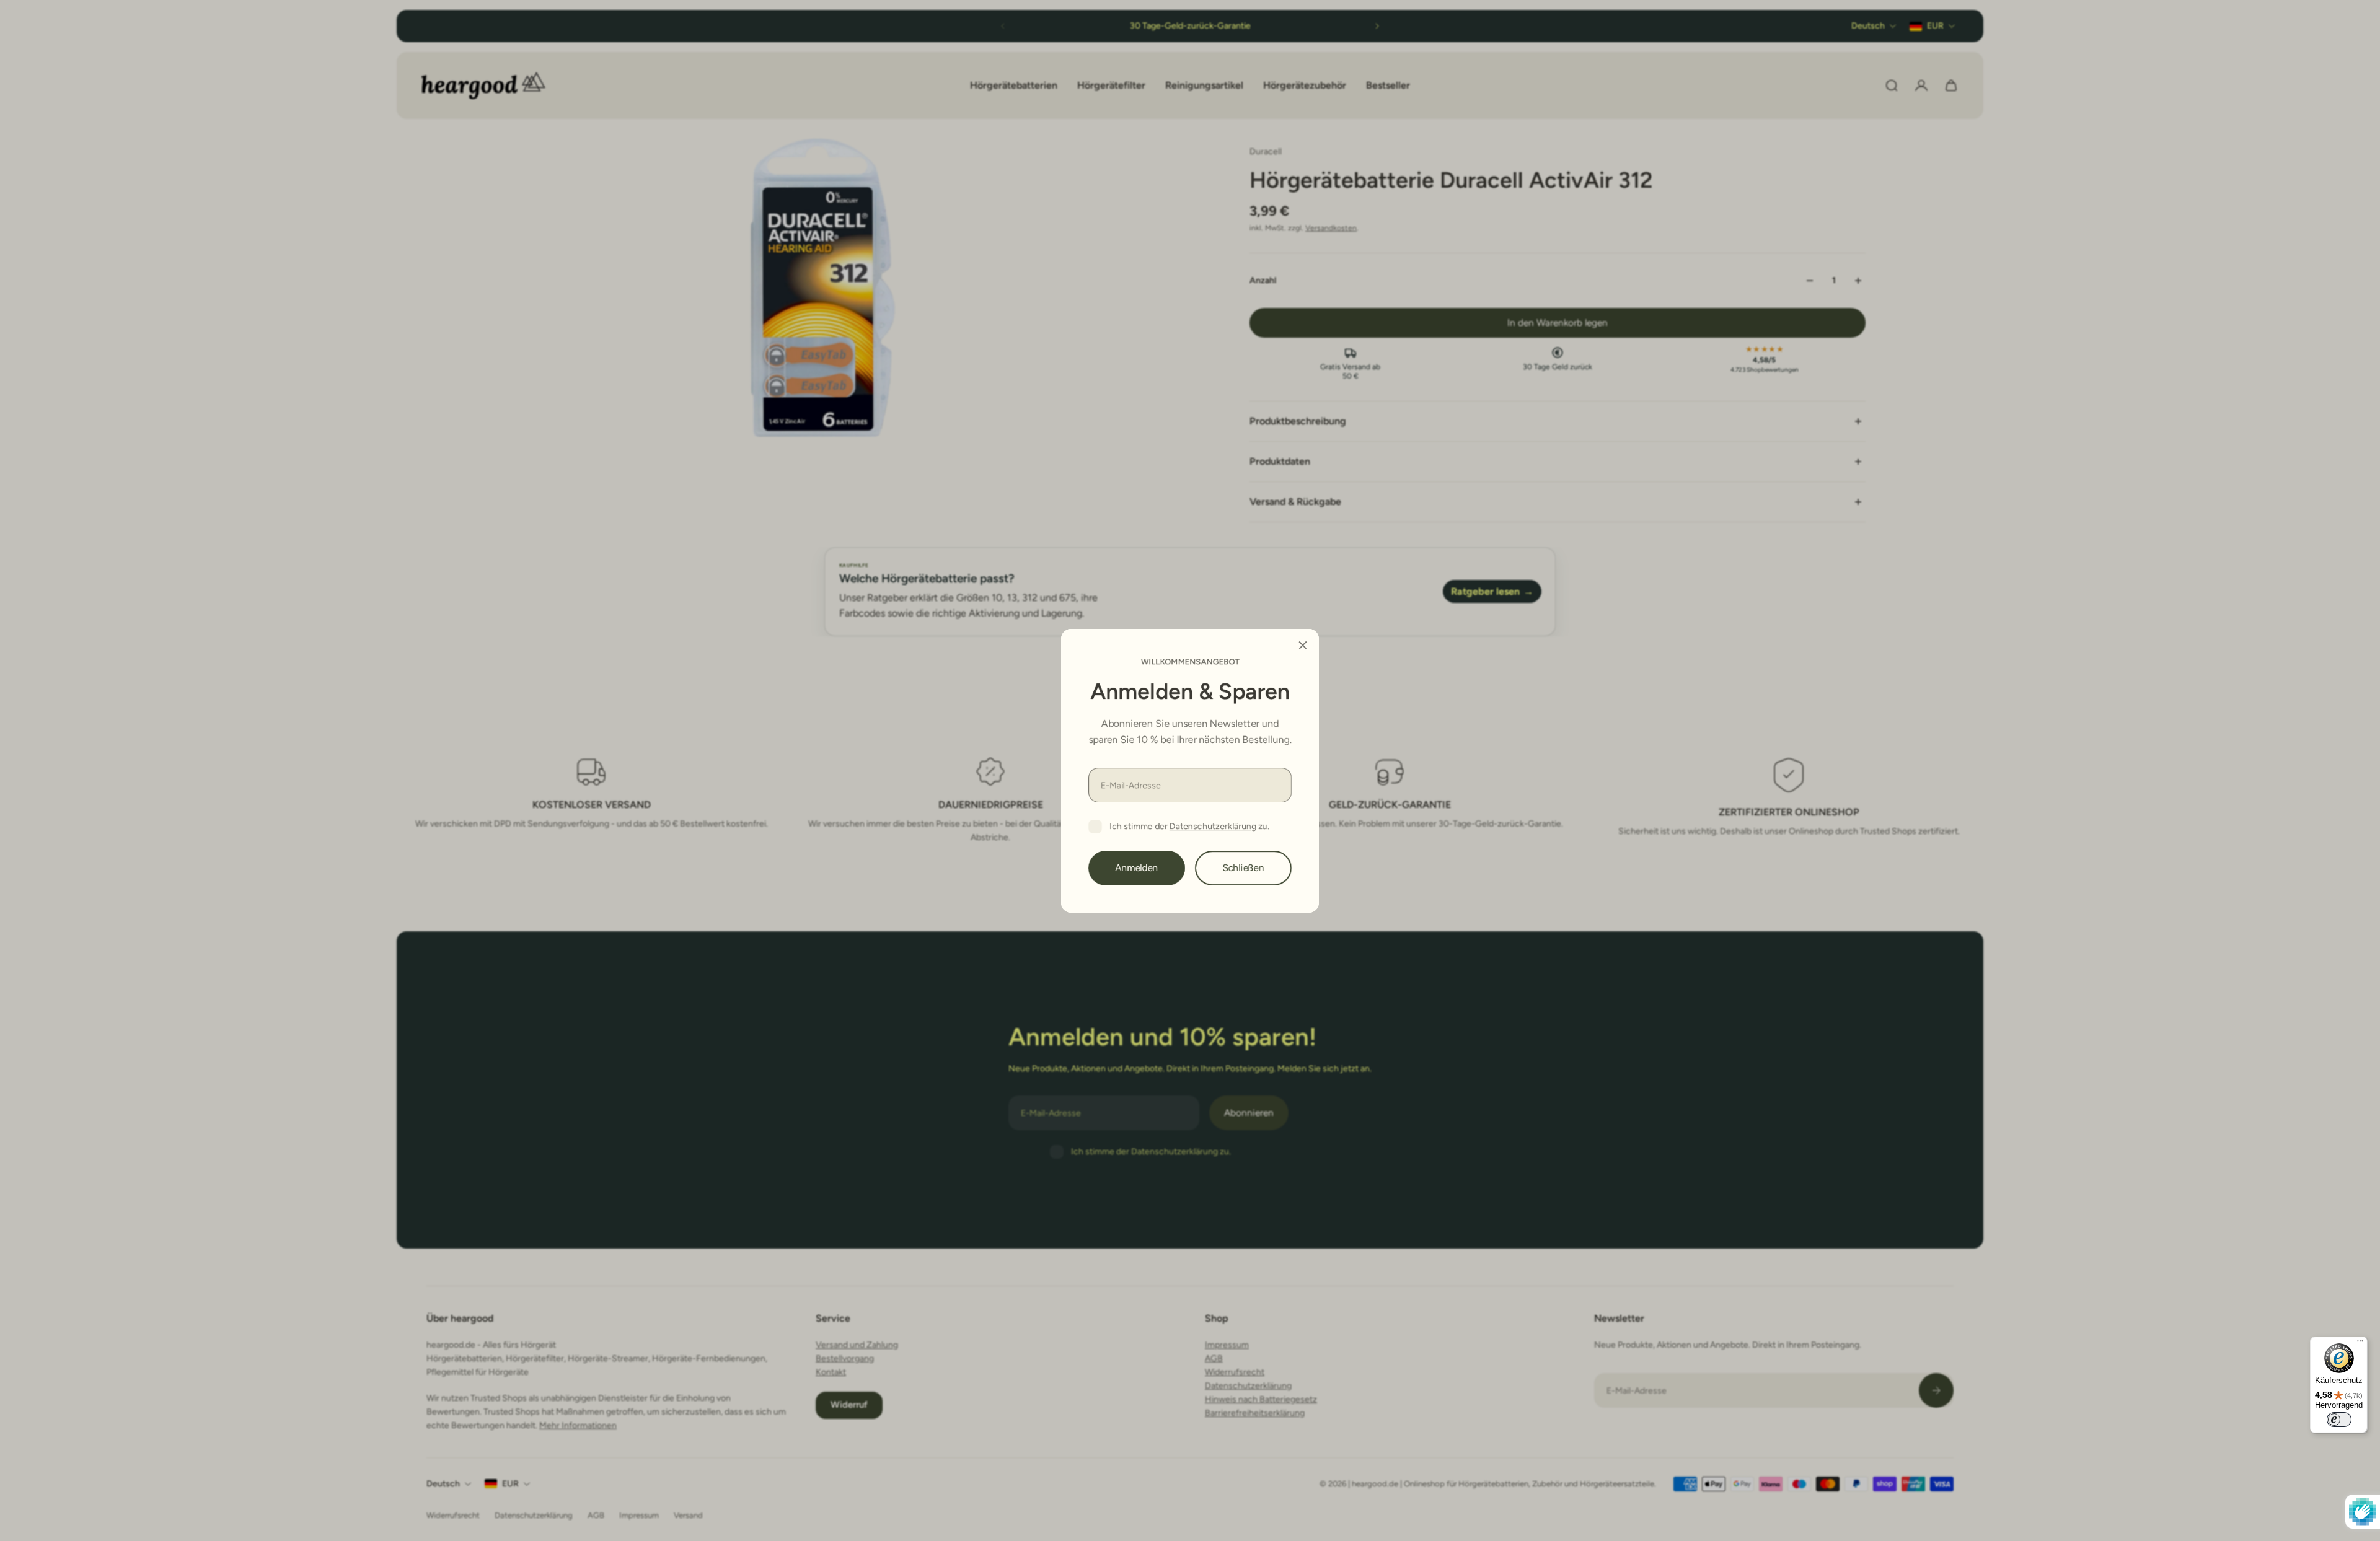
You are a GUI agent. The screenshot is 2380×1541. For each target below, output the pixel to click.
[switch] (2339, 1420)
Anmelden (1137, 867)
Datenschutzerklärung (1213, 826)
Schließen (1244, 867)
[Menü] (2360, 1344)
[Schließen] (1303, 645)
